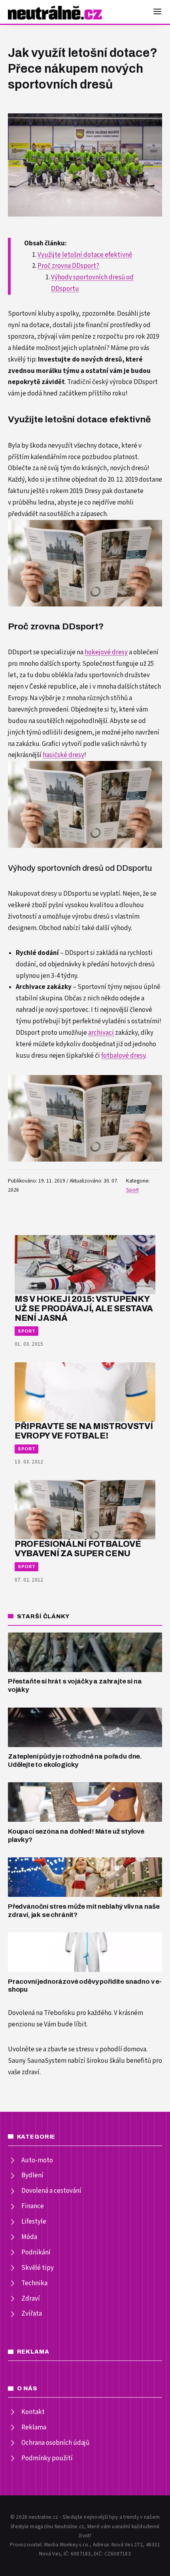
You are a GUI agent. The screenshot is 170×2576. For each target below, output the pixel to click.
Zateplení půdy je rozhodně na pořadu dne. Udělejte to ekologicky (75, 1761)
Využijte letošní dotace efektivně (85, 255)
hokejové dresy (106, 652)
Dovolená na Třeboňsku (42, 2013)
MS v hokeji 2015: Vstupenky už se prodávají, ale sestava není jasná (84, 1308)
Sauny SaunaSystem (37, 2061)
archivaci (101, 1033)
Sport (132, 1190)
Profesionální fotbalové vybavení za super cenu (78, 1549)
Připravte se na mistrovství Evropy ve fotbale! (84, 1431)
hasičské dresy (63, 755)
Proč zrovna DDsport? (68, 266)
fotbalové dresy (123, 1056)
